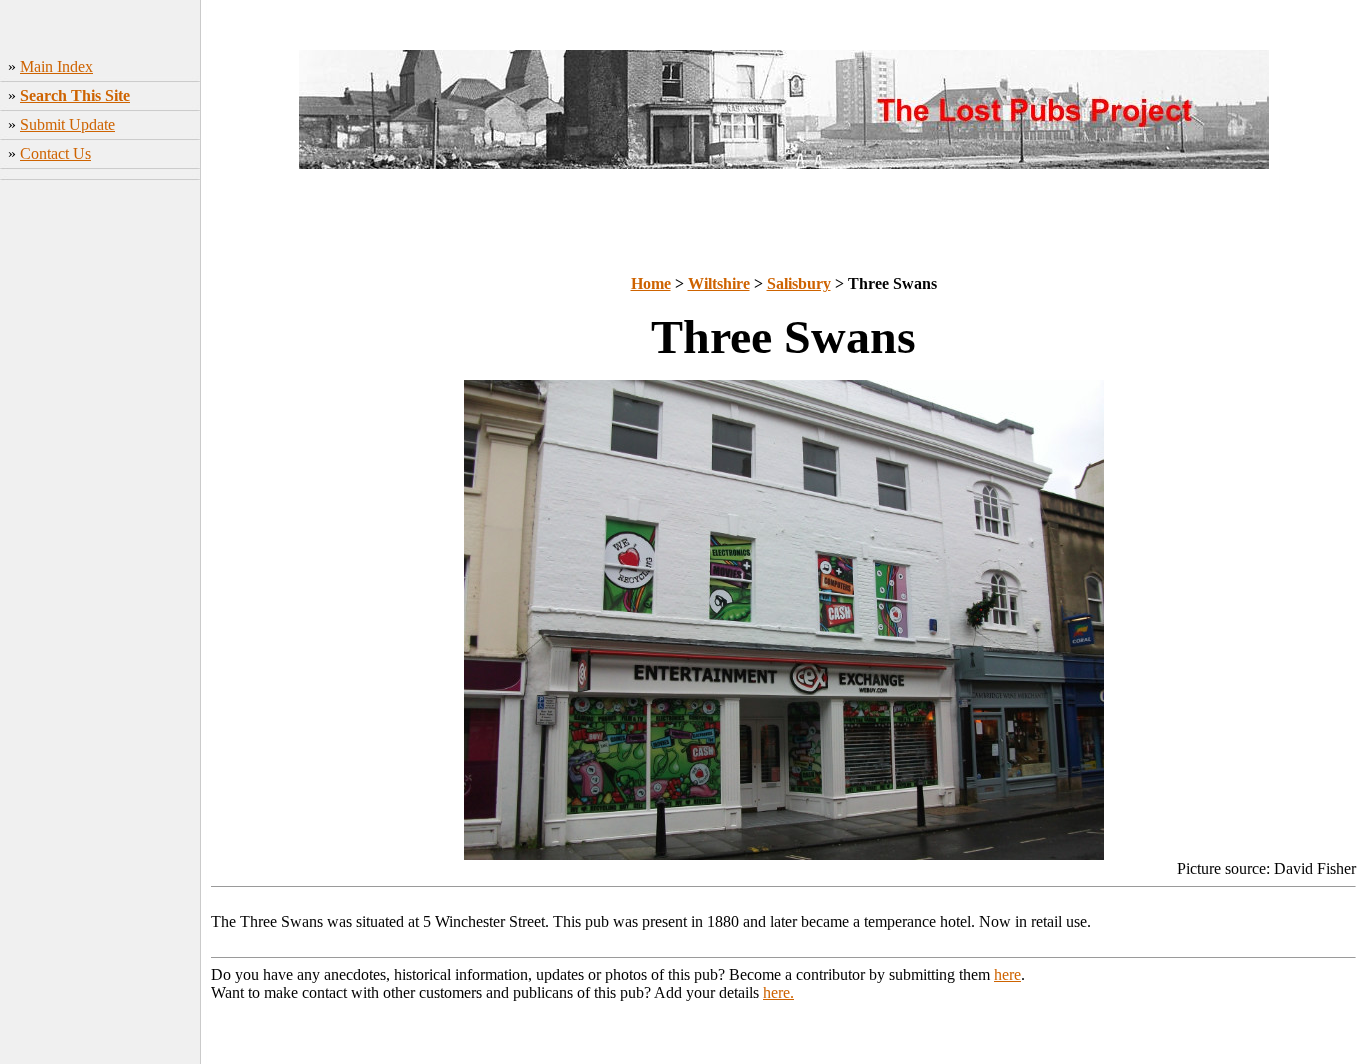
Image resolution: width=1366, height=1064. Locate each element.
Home (651, 283)
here (1007, 974)
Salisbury (799, 283)
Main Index (56, 66)
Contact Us (55, 153)
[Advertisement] (100, 501)
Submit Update (67, 124)
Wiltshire (719, 283)
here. (778, 992)
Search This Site (75, 95)
